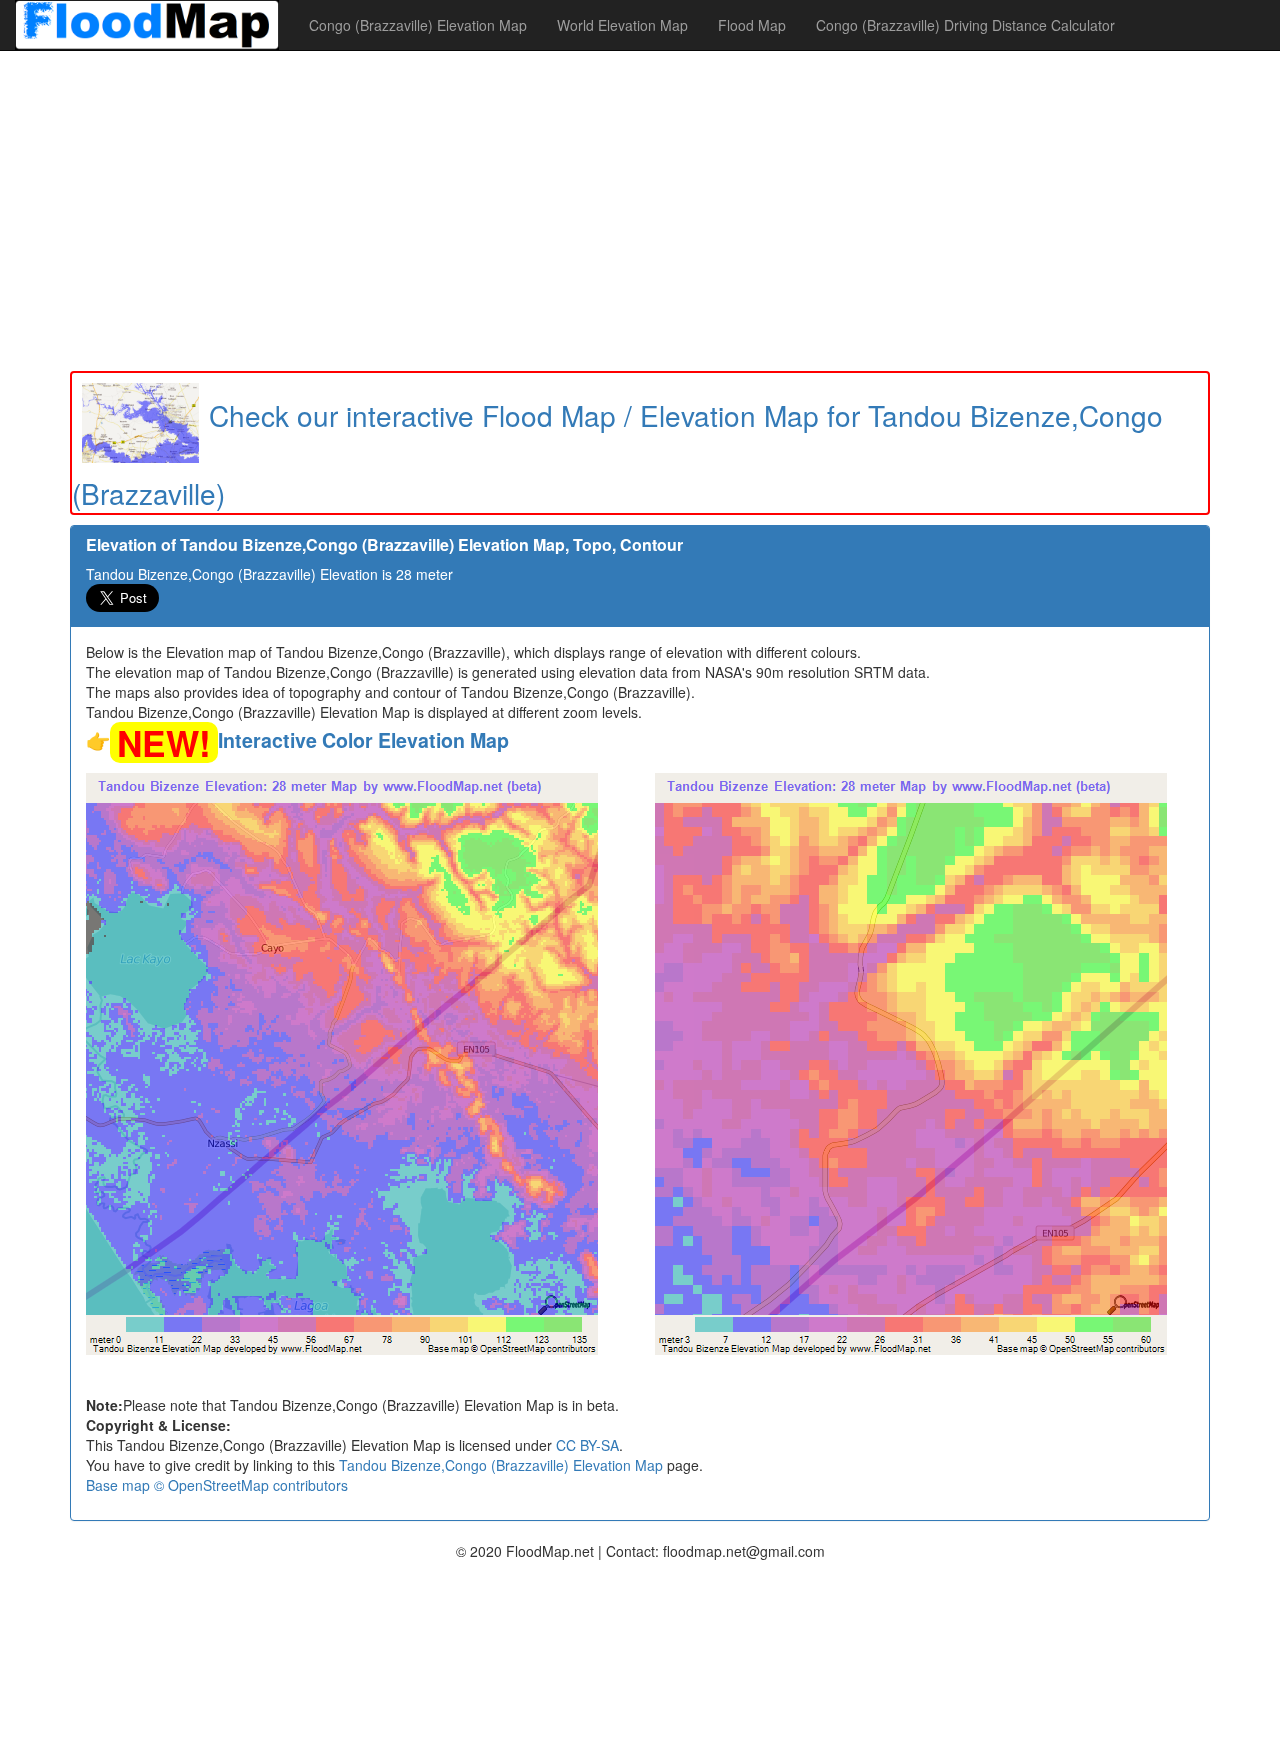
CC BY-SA (587, 1445)
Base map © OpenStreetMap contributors (217, 1485)
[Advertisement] (640, 211)
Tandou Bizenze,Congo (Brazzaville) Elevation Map (501, 1465)
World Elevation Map (622, 25)
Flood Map (752, 25)
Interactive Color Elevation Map (363, 740)
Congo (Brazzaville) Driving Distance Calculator (965, 25)
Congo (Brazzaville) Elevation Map (418, 25)
